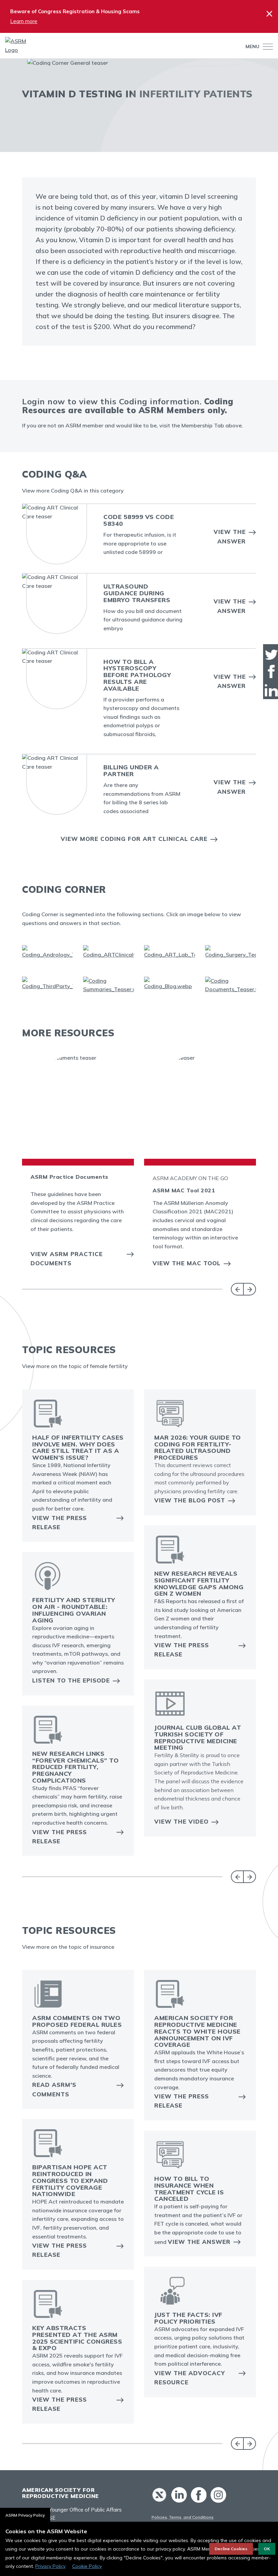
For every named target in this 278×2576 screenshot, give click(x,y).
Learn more (24, 21)
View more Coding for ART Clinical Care (134, 839)
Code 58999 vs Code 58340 (139, 520)
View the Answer (230, 536)
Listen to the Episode (71, 1680)
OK (267, 2549)
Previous (237, 1289)
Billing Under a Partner (131, 771)
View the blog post (190, 1500)
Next (250, 1289)
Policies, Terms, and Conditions (183, 2517)
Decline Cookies (231, 2549)
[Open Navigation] (266, 47)
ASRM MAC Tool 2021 (184, 1190)
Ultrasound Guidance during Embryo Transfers (137, 593)
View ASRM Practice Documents (67, 1258)
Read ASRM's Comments (54, 2089)
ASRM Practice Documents (69, 1177)
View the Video (181, 1821)
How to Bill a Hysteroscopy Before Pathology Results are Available (137, 675)
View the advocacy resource (190, 2378)
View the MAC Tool (187, 1263)
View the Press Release (59, 1522)
